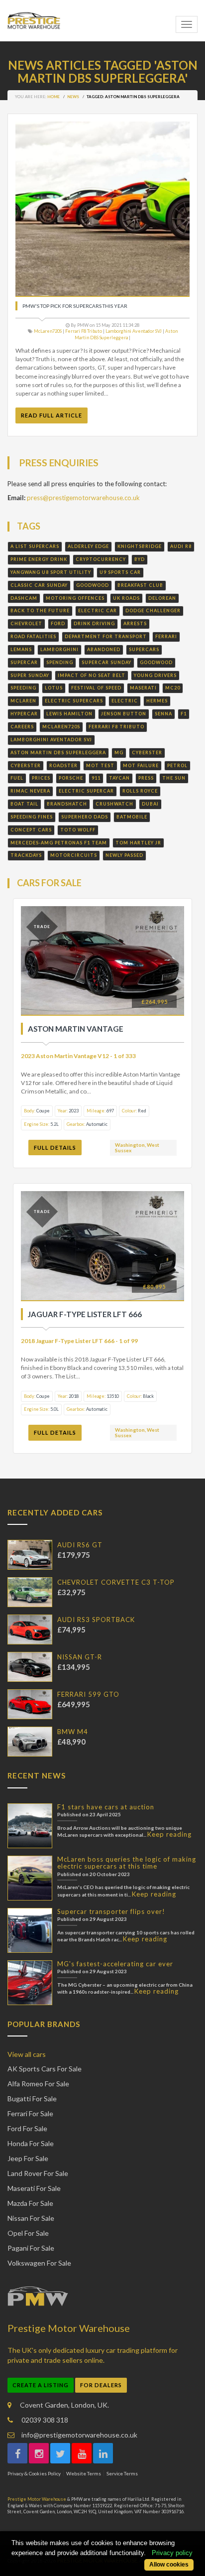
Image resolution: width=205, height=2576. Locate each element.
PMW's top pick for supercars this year (75, 306)
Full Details (55, 1148)
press (146, 778)
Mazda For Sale (30, 2203)
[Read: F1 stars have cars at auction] (30, 1826)
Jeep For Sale (28, 2158)
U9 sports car (120, 572)
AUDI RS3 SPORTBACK (96, 1620)
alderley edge (88, 546)
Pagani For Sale (31, 2248)
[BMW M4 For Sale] (30, 1742)
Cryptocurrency (101, 559)
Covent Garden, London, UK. (64, 2405)
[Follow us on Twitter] (60, 2453)
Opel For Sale (28, 2233)
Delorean (162, 598)
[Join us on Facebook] (17, 2453)
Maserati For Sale (34, 2188)
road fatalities (33, 636)
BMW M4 (73, 1732)
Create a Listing (41, 2385)
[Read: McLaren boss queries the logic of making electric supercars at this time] (30, 1878)
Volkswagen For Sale (39, 2263)
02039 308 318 (44, 2420)
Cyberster (147, 752)
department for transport (106, 636)
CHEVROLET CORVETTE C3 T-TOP (116, 1582)
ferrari (166, 636)
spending (60, 662)
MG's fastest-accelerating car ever (115, 1964)
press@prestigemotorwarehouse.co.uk (83, 498)
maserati (143, 688)
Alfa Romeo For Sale (38, 2084)
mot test (100, 765)
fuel (17, 778)
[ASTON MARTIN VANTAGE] (102, 961)
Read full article (51, 415)
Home (53, 97)
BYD (140, 559)
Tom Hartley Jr (138, 843)
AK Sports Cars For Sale (45, 2069)
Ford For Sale (27, 2128)
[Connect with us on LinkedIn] (103, 2453)
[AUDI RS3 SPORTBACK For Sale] (30, 1629)
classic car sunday (39, 585)
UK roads (126, 598)
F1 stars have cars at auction (106, 1807)
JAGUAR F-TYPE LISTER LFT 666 (85, 1314)
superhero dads (85, 817)
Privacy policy (172, 2553)
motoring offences (75, 598)
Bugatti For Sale (32, 2099)
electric (125, 701)
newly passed (124, 855)
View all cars (27, 2054)
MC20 (173, 688)
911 (96, 778)
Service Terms (122, 2473)
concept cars (31, 830)
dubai (150, 804)
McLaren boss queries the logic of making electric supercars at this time (127, 1863)
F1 (184, 714)
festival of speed (96, 688)
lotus (54, 688)
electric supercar (86, 791)
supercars (144, 649)
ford (58, 623)
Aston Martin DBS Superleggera (126, 334)
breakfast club (140, 585)
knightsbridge (140, 546)
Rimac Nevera (30, 791)
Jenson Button (124, 714)
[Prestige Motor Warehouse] (34, 21)
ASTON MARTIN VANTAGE (76, 1029)
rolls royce (140, 791)
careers (22, 727)
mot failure (141, 765)
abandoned (104, 649)
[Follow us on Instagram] (39, 2453)
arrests (135, 623)
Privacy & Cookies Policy (34, 2473)
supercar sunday (106, 662)
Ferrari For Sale (30, 2113)
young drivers (155, 675)
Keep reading (169, 1834)
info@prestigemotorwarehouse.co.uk (79, 2435)
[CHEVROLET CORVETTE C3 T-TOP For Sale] (30, 1592)
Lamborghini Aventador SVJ (134, 331)
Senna (163, 714)
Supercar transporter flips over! (111, 1911)
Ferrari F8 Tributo (84, 331)
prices (41, 778)
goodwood (93, 585)
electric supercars (74, 701)
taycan (119, 778)
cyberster (26, 765)
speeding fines (32, 817)
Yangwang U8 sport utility (51, 572)
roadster (63, 765)
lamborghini (59, 649)
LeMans (21, 649)
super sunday (30, 675)
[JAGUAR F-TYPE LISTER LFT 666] (102, 1246)
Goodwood (156, 662)
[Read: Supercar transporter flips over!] (30, 1930)
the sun (174, 778)
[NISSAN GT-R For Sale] (30, 1667)
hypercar (24, 714)
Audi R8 (181, 546)
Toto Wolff (78, 830)
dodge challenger (153, 610)
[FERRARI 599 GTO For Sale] (30, 1704)
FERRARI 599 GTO (88, 1694)
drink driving (94, 623)
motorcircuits (74, 855)
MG (119, 752)
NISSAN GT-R (80, 1657)
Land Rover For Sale (38, 2173)
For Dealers (101, 2385)
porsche (71, 778)
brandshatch (67, 804)
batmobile (132, 817)
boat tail (24, 804)
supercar (24, 662)
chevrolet (26, 623)
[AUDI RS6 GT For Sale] (30, 1555)
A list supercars (35, 546)
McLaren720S (48, 331)
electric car (98, 610)
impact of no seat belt (92, 675)
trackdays (26, 855)
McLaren (23, 701)
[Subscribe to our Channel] (82, 2453)
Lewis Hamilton (69, 714)
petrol (177, 765)
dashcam (24, 598)
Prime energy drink (39, 559)
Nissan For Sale (31, 2218)
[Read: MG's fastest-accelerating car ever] (30, 1983)
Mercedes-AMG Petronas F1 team (59, 843)
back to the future (40, 610)
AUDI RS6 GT (80, 1545)
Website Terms (84, 2473)
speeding (23, 688)
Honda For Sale (31, 2143)
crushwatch (114, 804)
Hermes (157, 701)
